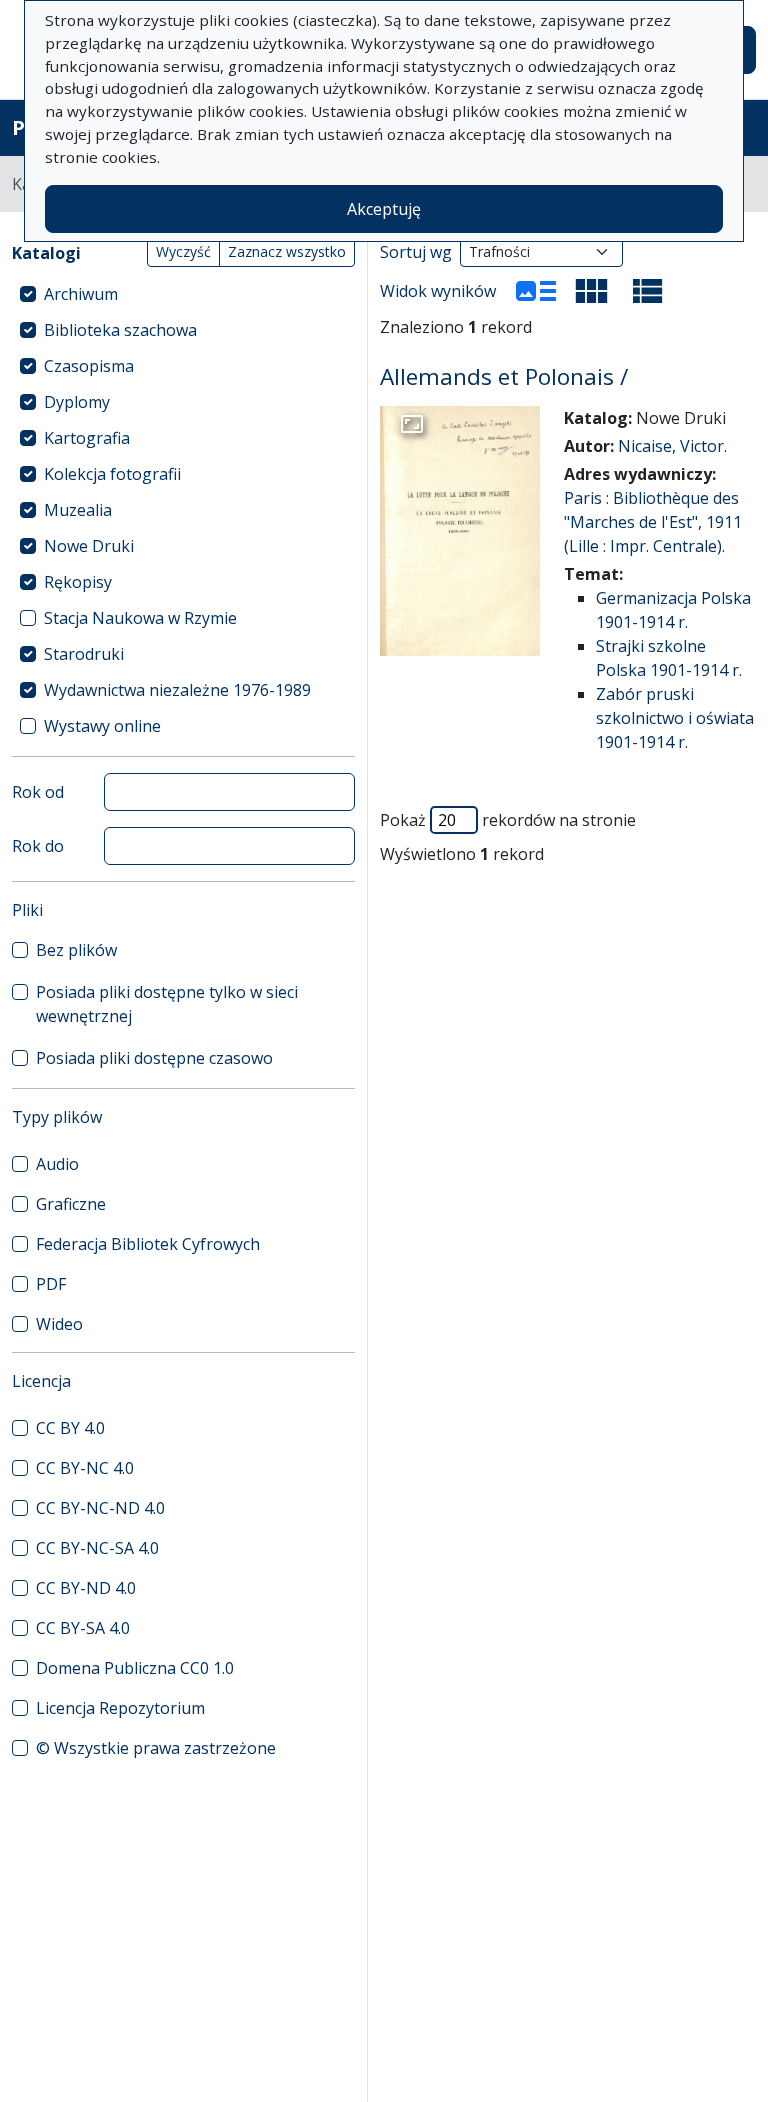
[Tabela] (648, 291)
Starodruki (84, 654)
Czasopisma (89, 366)
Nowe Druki (89, 546)
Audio (57, 1164)
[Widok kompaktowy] (592, 291)
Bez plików (76, 950)
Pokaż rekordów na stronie (508, 820)
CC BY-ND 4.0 (86, 1588)
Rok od (38, 792)
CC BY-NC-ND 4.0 (100, 1508)
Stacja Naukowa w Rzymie (140, 618)
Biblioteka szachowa (120, 330)
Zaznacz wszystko (287, 251)
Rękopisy (78, 582)
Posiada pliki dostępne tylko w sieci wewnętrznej (167, 1004)
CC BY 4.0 (70, 1428)
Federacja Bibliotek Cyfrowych (148, 1244)
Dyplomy (77, 402)
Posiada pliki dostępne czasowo (154, 1058)
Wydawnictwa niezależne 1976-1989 (177, 690)
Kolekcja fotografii (112, 474)
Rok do (38, 846)
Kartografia (87, 438)
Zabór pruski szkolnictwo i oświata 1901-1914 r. (675, 718)
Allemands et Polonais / (504, 376)
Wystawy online (102, 726)
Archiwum (81, 294)
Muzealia (78, 510)
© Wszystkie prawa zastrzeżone (156, 1748)
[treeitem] (183, 294)
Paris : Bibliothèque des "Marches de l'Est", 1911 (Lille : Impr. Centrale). (653, 522)
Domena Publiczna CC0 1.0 (135, 1668)
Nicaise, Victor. (672, 446)
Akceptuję (384, 209)
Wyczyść (183, 251)
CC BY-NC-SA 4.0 (97, 1548)
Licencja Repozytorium (120, 1708)
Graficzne (71, 1204)
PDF (51, 1284)
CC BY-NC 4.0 (85, 1468)
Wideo (59, 1324)
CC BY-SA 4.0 (83, 1628)
